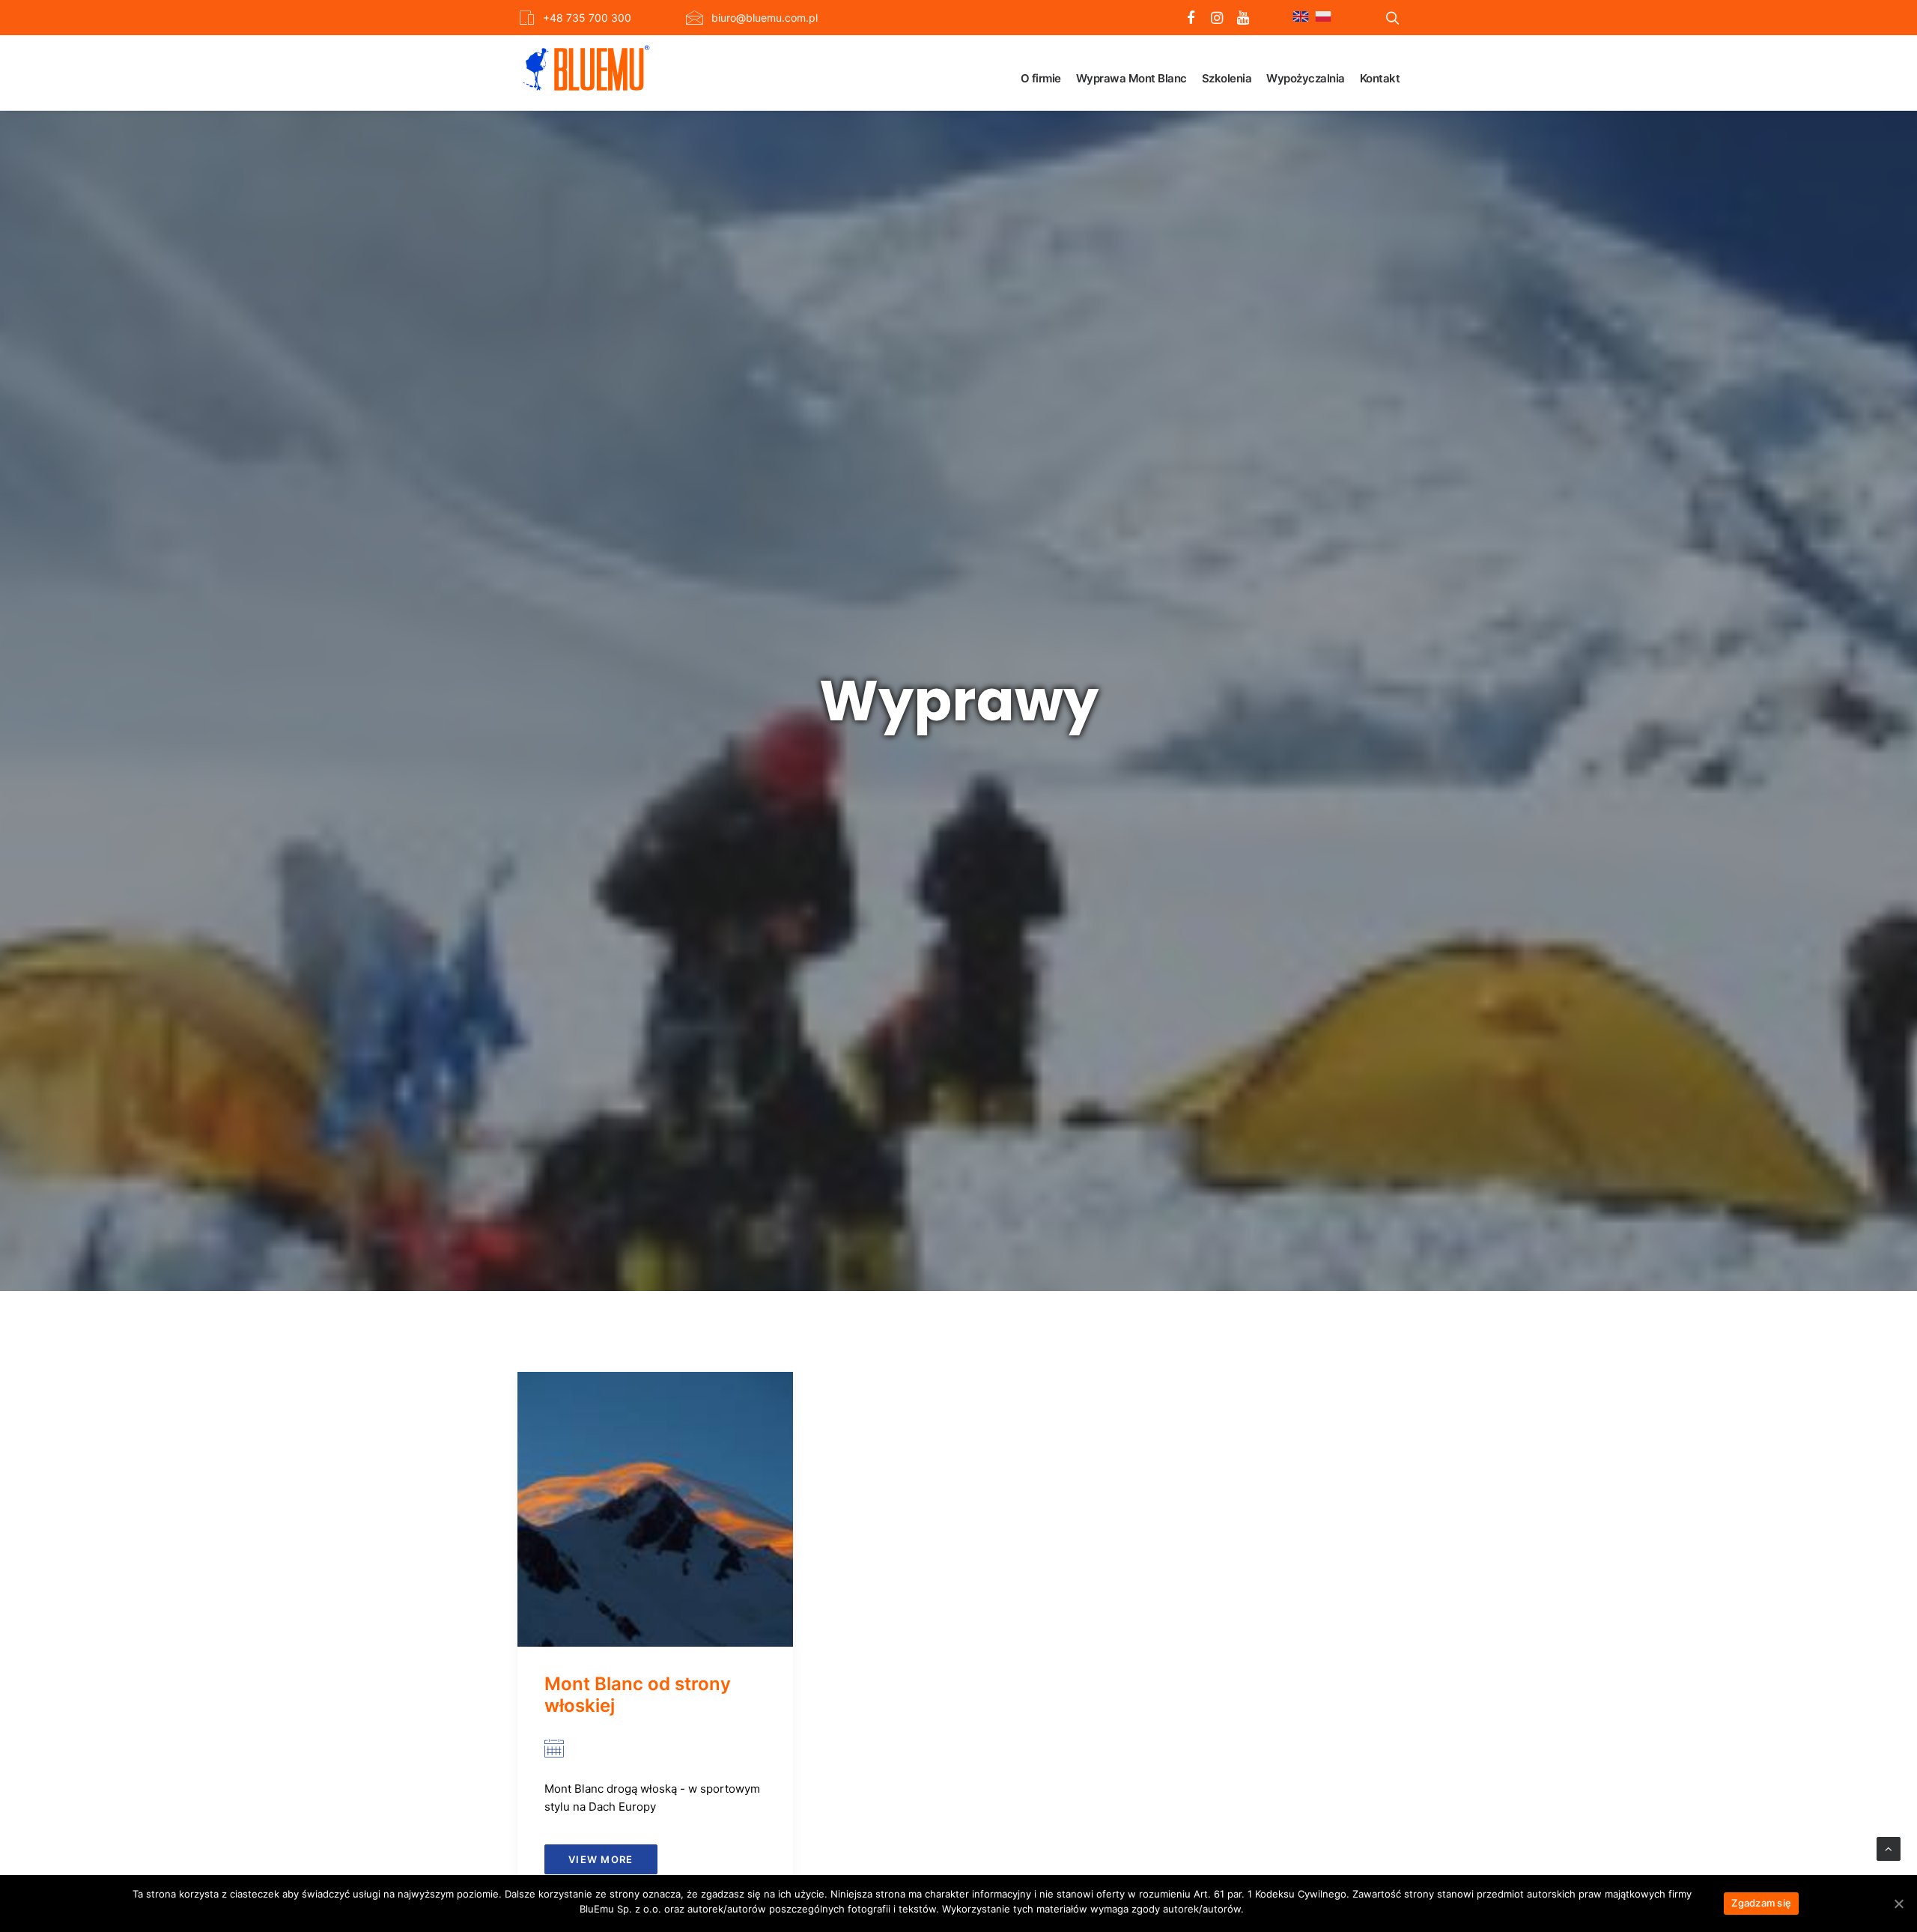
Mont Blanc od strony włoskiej (638, 1695)
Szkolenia (1227, 78)
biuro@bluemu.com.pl (765, 18)
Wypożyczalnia (1306, 78)
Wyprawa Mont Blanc (1131, 78)
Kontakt (1380, 78)
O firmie (1041, 78)
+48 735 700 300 (587, 18)
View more (601, 1859)
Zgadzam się (1761, 1903)
